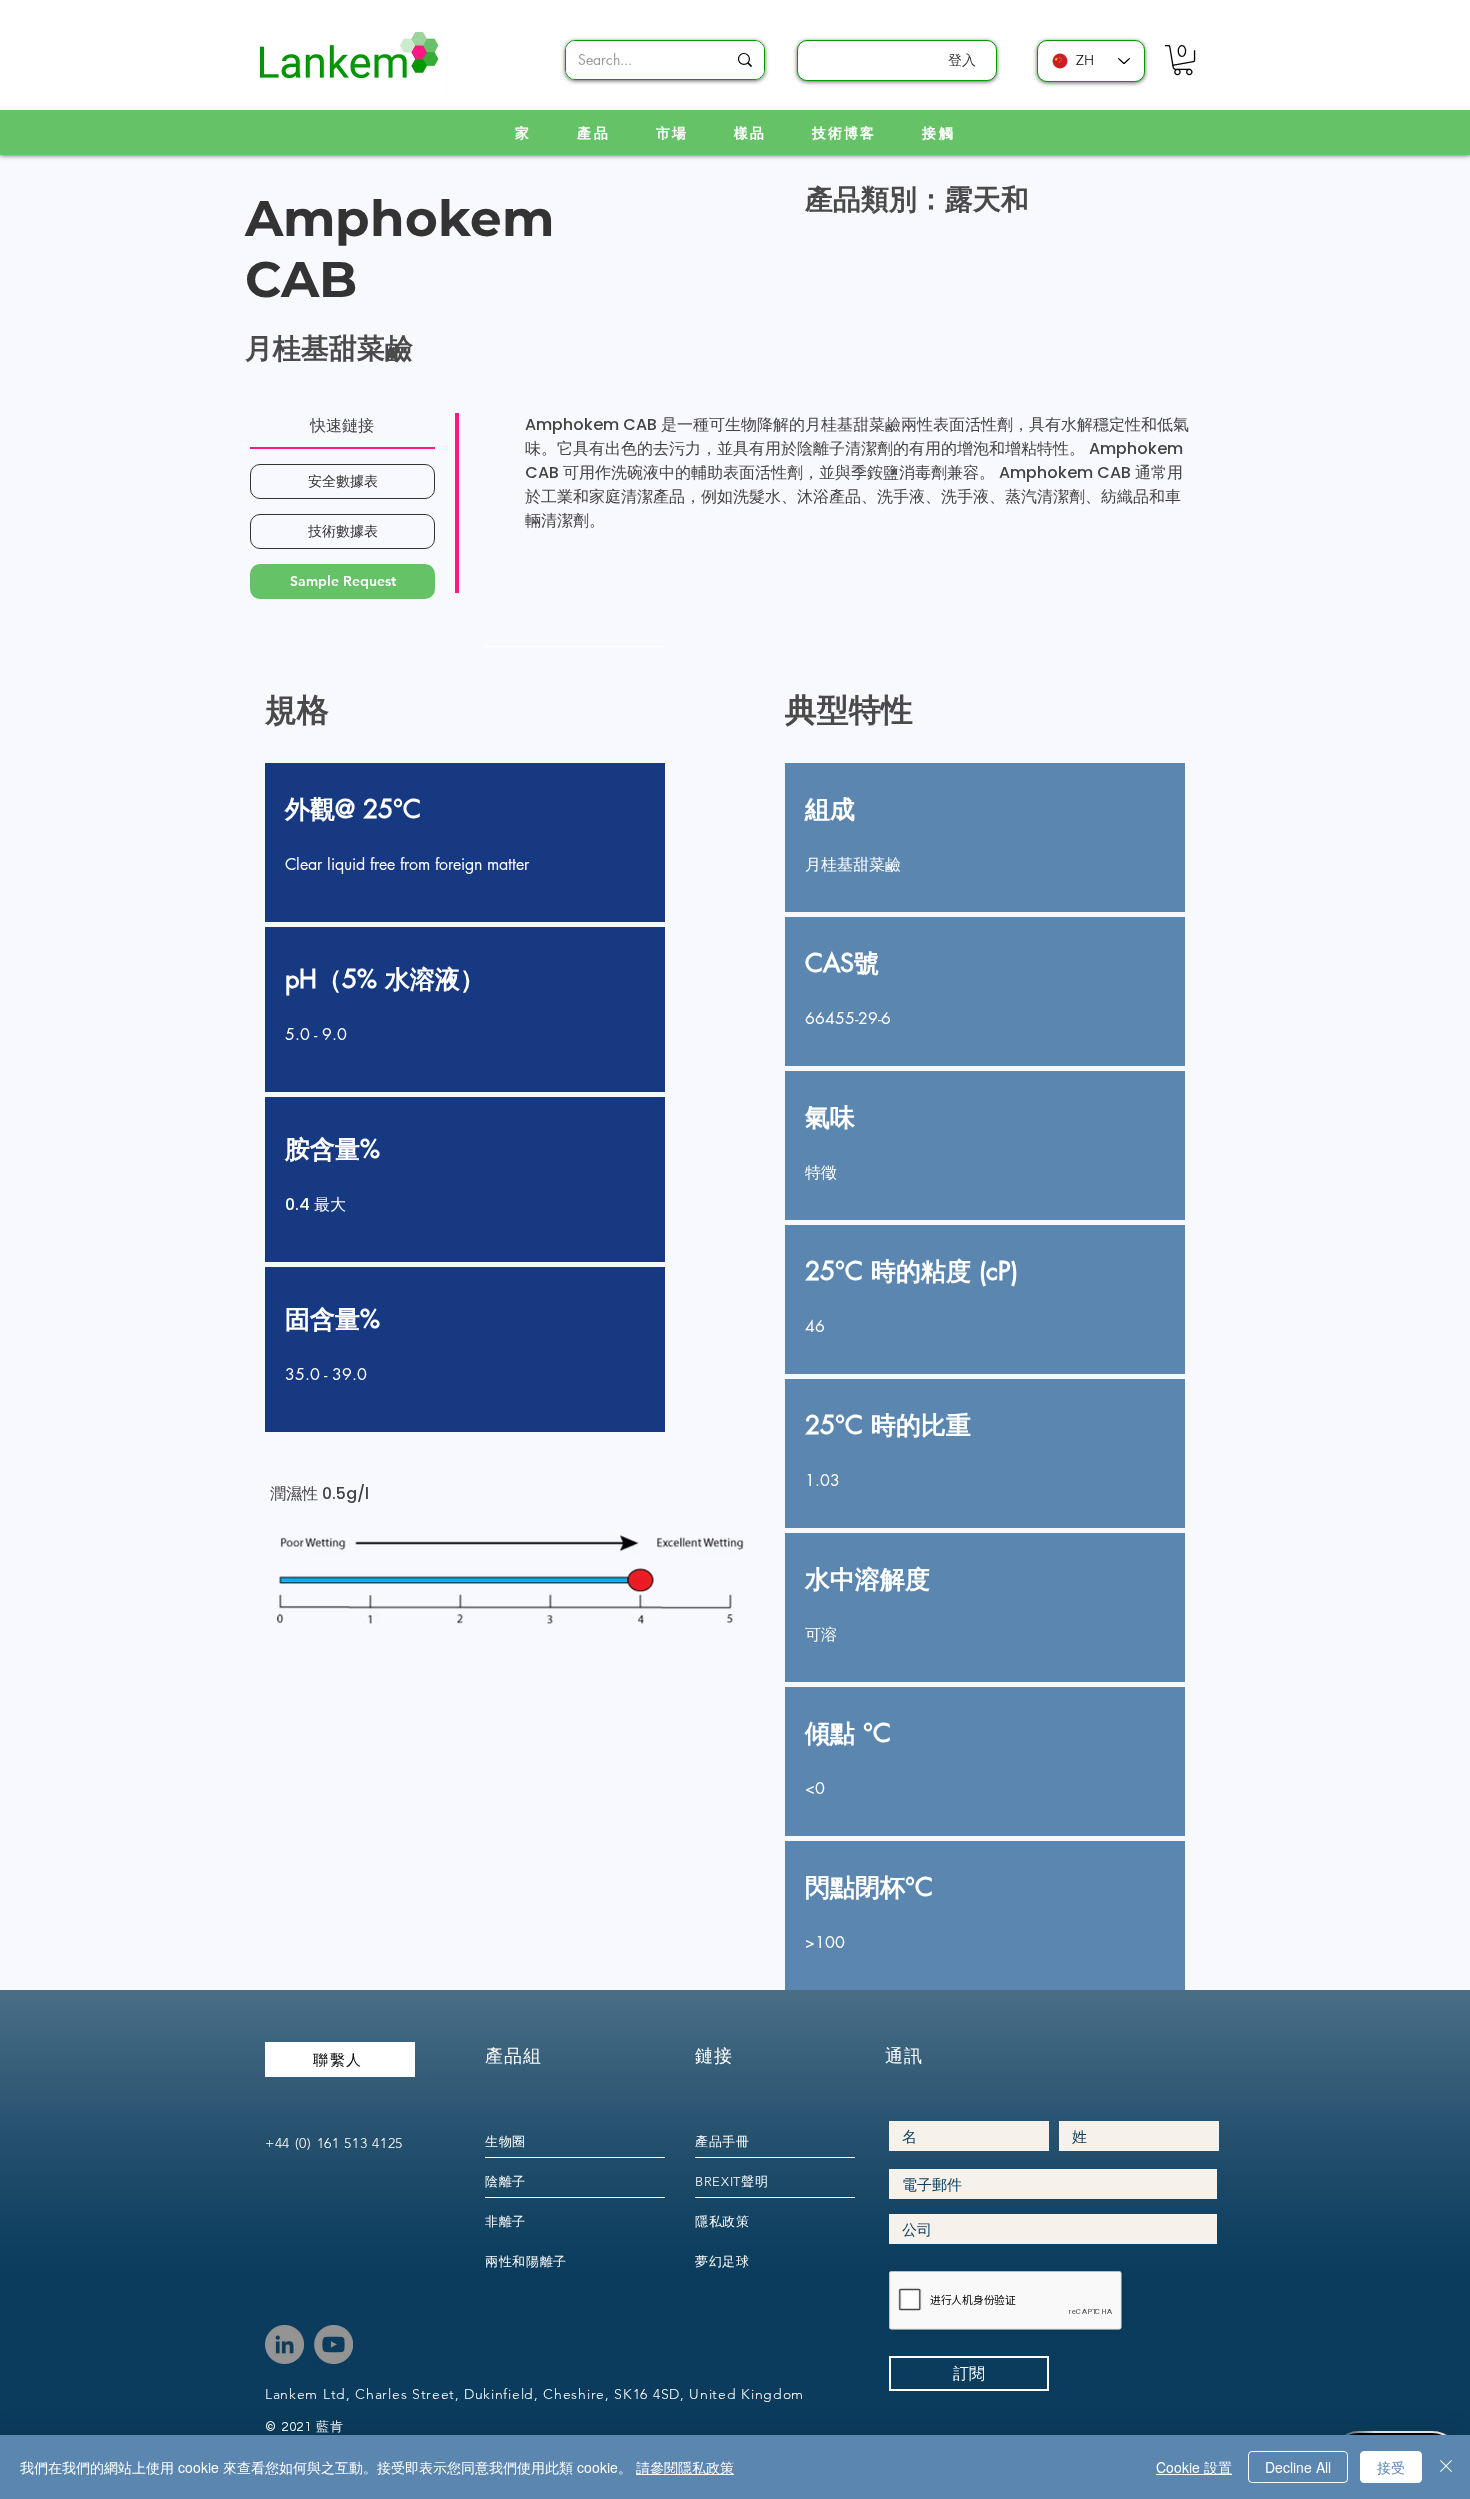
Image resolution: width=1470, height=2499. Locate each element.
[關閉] (1446, 2467)
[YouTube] (333, 2344)
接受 (1391, 2467)
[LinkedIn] (284, 2344)
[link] (1183, 60)
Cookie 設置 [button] (1194, 2467)
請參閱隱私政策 (685, 2467)
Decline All (1298, 2467)
